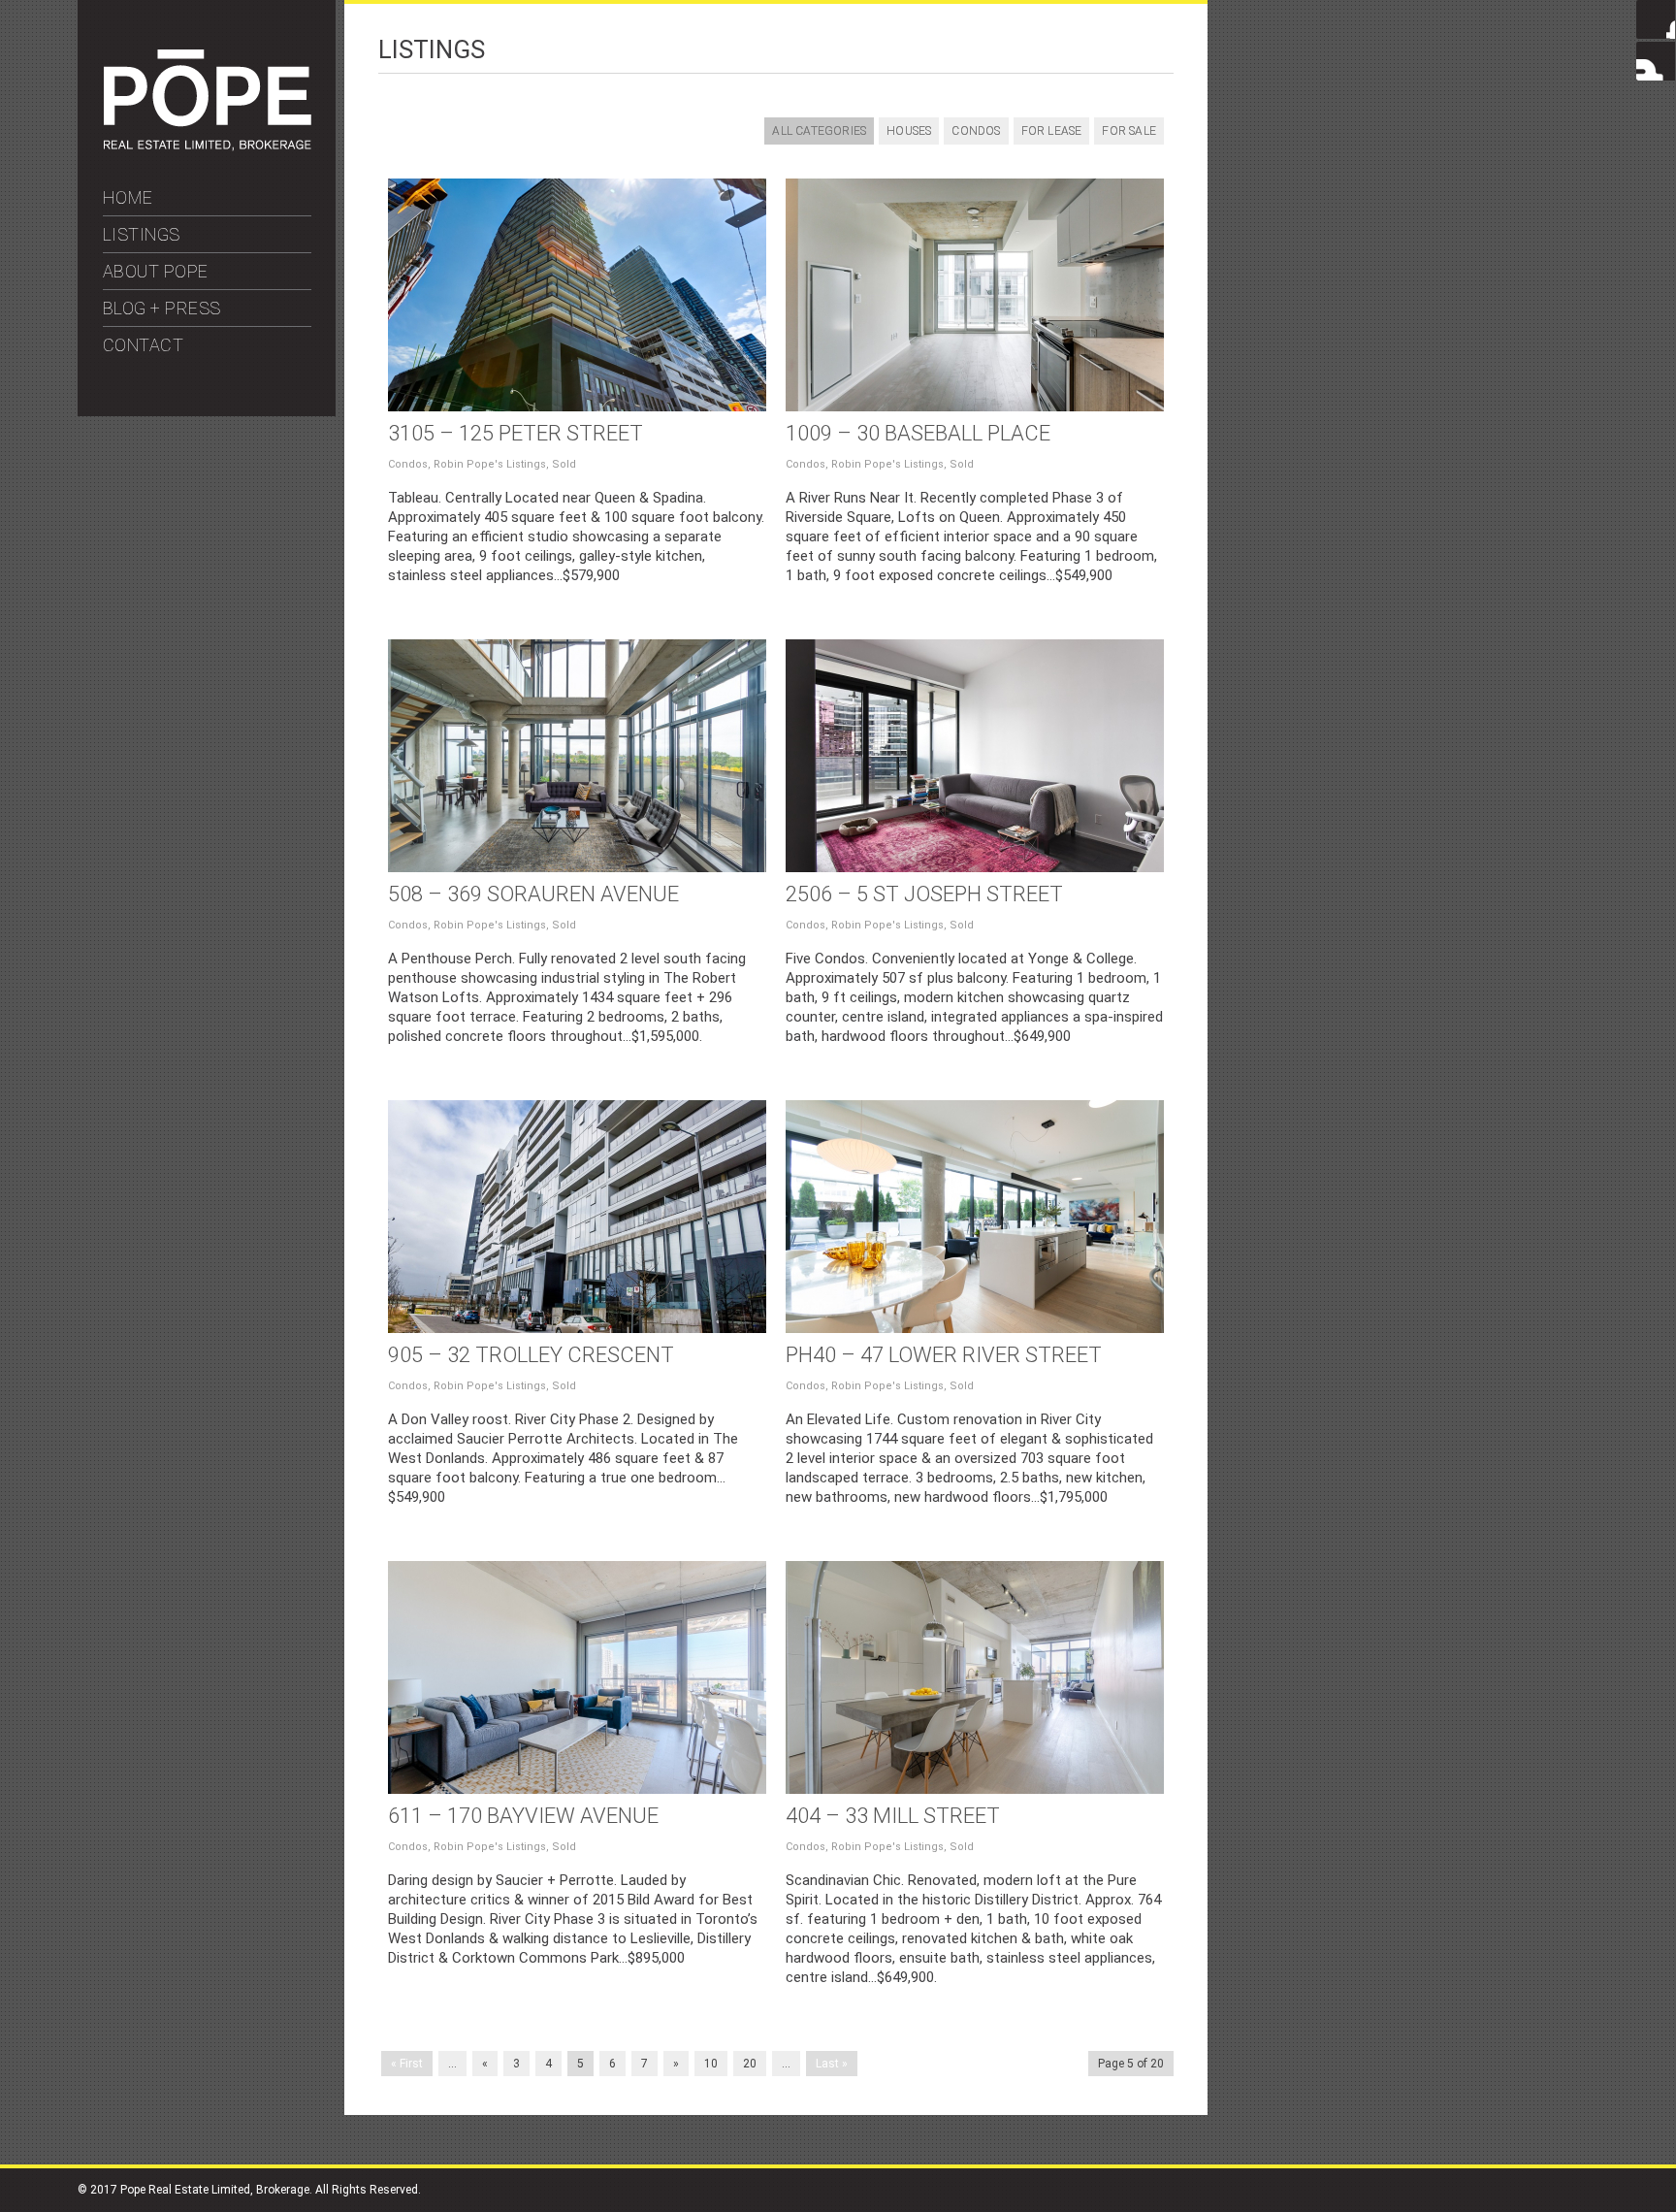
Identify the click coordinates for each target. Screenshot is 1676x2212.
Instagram (1656, 61)
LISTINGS (142, 234)
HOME (128, 197)
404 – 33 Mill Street (893, 1816)
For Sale (1129, 131)
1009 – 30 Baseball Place (918, 433)
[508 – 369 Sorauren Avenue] (577, 756)
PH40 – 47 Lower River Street (944, 1355)
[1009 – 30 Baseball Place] (975, 295)
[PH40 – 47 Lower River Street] (975, 1217)
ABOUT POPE (156, 271)
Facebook (1656, 19)
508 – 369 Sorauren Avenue (533, 894)
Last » (832, 2064)
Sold (564, 464)
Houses (909, 131)
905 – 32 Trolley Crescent (531, 1355)
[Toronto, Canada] (208, 146)
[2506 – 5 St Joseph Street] (975, 756)
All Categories (819, 131)
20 (750, 2064)
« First (407, 2064)
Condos (976, 131)
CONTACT (144, 345)
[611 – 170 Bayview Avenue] (577, 1677)
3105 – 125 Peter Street (516, 433)
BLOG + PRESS (162, 308)
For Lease (1052, 131)
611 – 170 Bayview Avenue (523, 1816)
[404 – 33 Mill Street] (975, 1677)
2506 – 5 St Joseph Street (924, 894)
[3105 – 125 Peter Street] (577, 295)
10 (711, 2064)
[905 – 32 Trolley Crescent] (577, 1217)
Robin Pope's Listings (490, 464)
